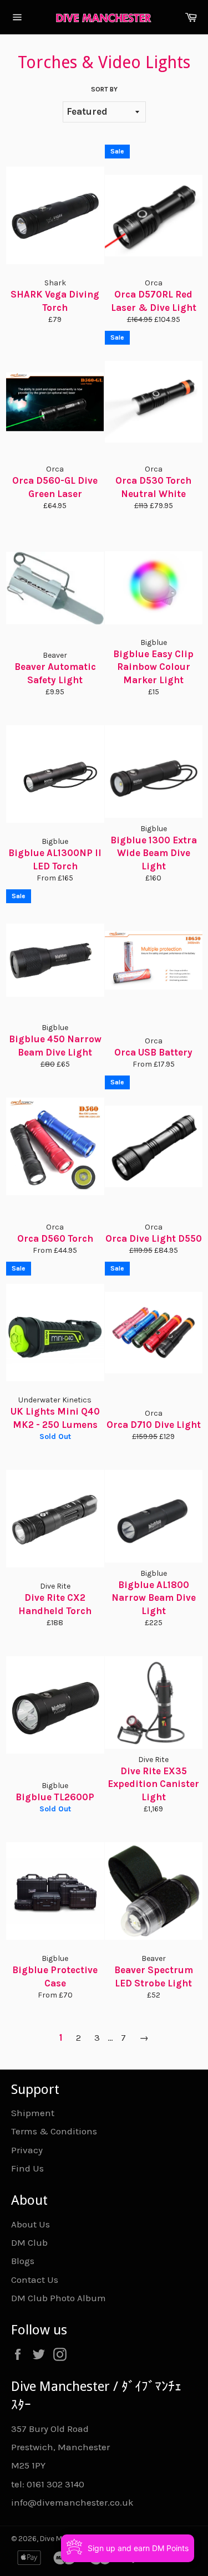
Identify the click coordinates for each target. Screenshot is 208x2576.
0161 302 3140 (55, 2484)
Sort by (104, 89)
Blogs (23, 2261)
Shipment (33, 2113)
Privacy (27, 2150)
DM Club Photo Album (59, 2298)
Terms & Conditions (54, 2131)
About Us (31, 2224)
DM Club (29, 2242)
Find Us (27, 2168)
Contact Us (35, 2280)
